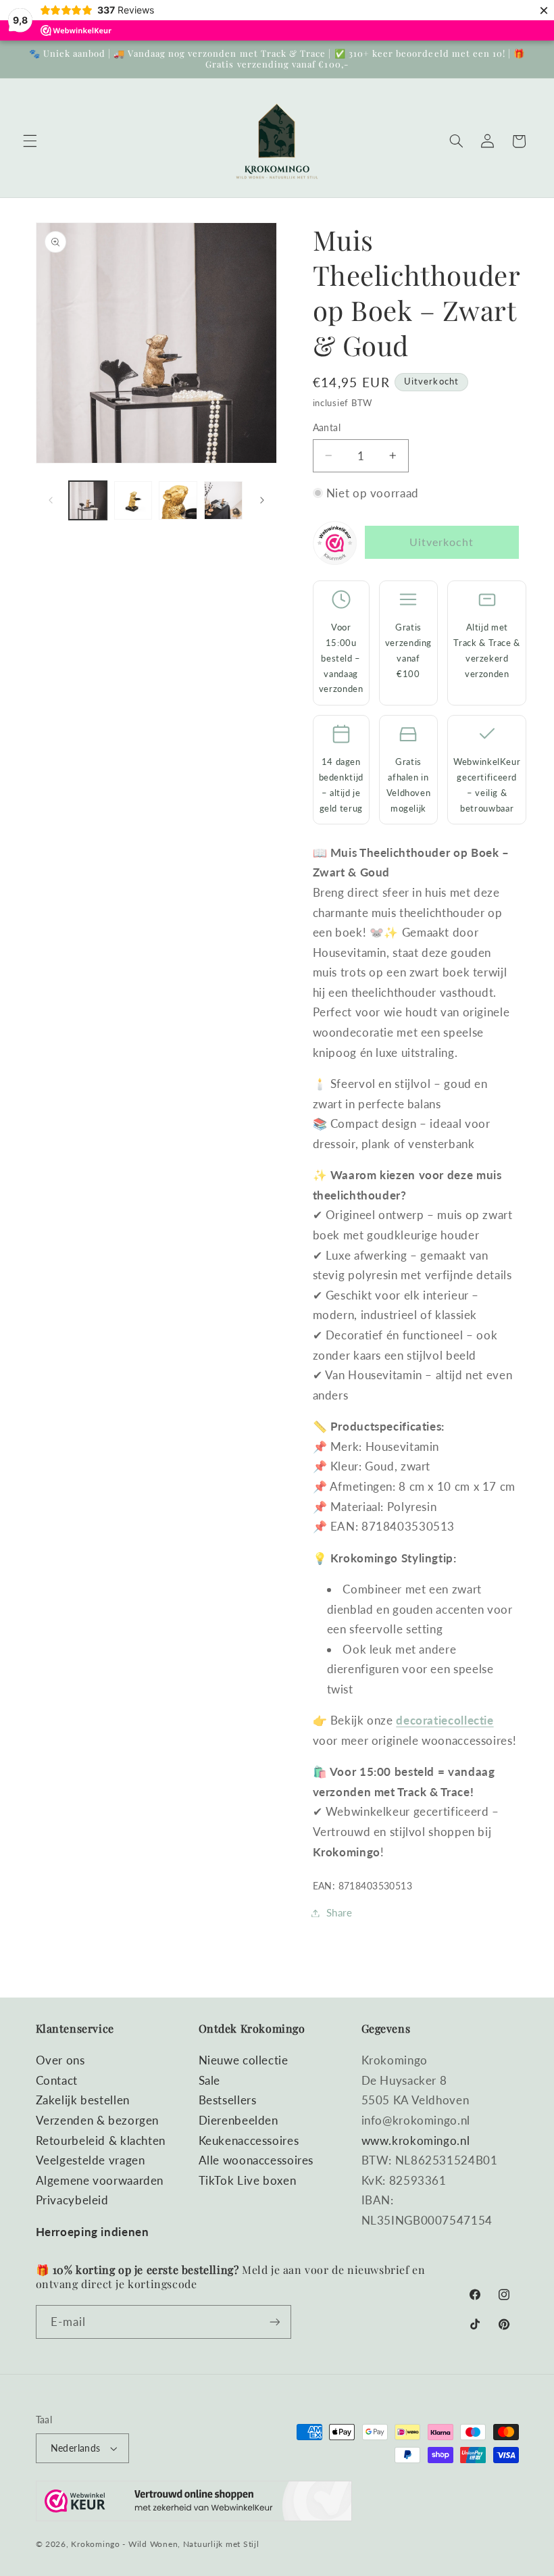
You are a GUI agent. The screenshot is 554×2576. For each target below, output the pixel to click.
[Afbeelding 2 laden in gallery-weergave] (133, 500)
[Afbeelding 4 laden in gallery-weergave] (223, 500)
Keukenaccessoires (249, 2140)
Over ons (60, 2060)
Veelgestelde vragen (91, 2160)
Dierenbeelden (238, 2120)
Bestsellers (228, 2100)
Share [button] (339, 1912)
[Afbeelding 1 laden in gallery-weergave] (88, 500)
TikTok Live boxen (248, 2180)
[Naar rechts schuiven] (262, 501)
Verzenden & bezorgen (98, 2120)
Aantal (327, 428)
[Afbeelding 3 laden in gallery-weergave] (178, 500)
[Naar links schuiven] (51, 501)
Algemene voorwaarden (100, 2180)
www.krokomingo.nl (416, 2140)
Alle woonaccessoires (256, 2160)
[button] (30, 141)
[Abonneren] (274, 2322)
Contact (57, 2080)
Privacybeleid (72, 2200)
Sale (210, 2080)
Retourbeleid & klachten (101, 2140)
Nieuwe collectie (244, 2060)
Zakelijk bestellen (83, 2100)
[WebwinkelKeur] (335, 546)
